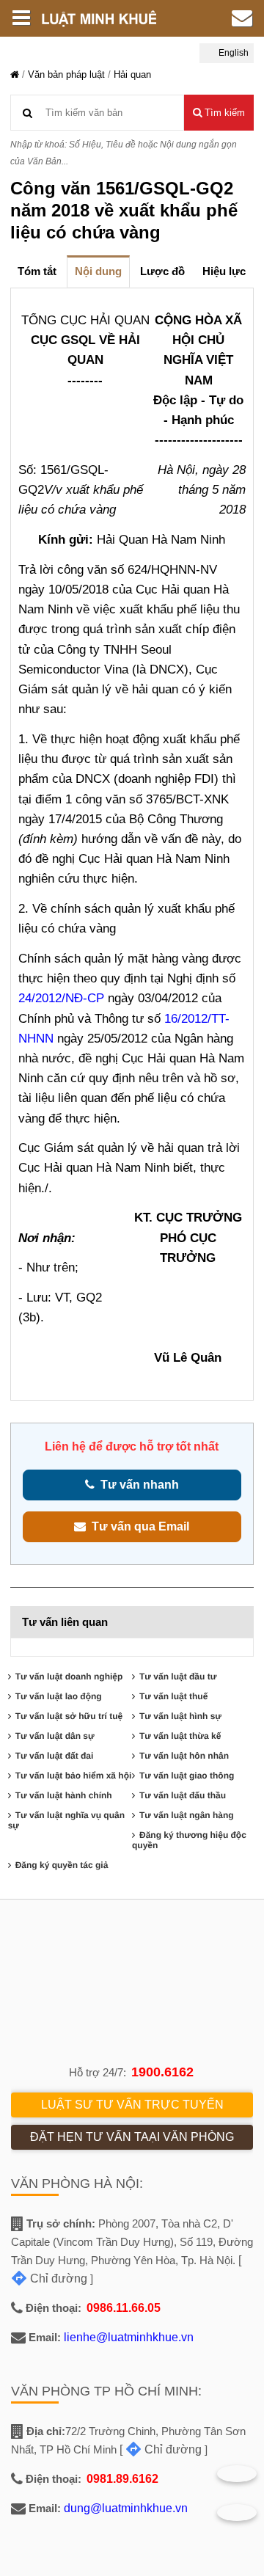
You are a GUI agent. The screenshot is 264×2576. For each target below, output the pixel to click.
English (232, 53)
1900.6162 (162, 2072)
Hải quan (132, 74)
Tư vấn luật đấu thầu (183, 1795)
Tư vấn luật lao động (59, 1696)
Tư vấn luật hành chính (64, 1795)
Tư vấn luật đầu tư (178, 1676)
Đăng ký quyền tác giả (62, 1865)
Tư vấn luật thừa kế (180, 1736)
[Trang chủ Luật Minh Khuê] (15, 74)
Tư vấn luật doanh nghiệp (69, 1676)
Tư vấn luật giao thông (187, 1776)
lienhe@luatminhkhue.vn (129, 2337)
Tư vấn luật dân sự (55, 1736)
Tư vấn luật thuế (173, 1696)
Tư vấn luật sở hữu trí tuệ (69, 1716)
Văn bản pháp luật (66, 74)
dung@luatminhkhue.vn (126, 2508)
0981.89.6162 (122, 2479)
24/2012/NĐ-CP (63, 998)
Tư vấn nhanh (137, 1485)
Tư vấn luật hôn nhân (184, 1756)
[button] (219, 113)
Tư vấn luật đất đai (55, 1756)
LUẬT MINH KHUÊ (106, 18)
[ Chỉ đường (161, 2449)
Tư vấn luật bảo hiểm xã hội (74, 1776)
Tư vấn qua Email (137, 1526)
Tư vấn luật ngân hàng (187, 1815)
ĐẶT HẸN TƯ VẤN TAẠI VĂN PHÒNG (132, 2137)
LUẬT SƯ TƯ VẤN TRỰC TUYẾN (132, 2105)
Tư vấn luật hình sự (180, 1716)
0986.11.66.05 (124, 2308)
